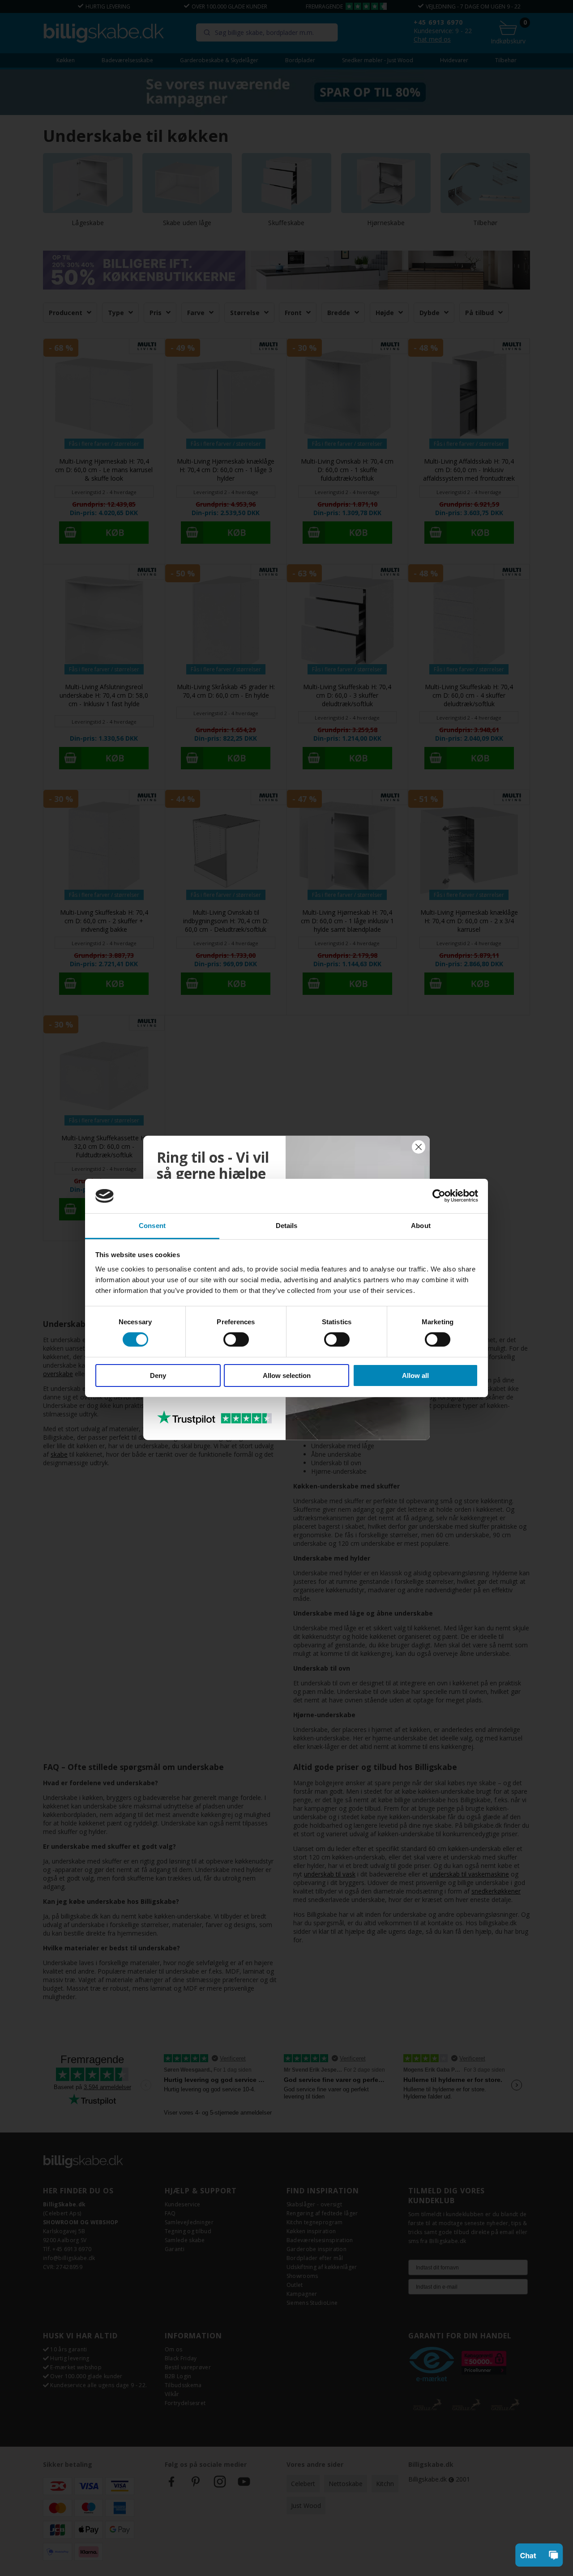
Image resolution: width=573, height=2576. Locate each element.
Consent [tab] (152, 1226)
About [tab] (421, 1226)
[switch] (236, 1339)
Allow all (415, 1375)
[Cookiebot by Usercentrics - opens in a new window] (439, 1196)
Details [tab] (287, 1226)
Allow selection (287, 1375)
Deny (158, 1375)
